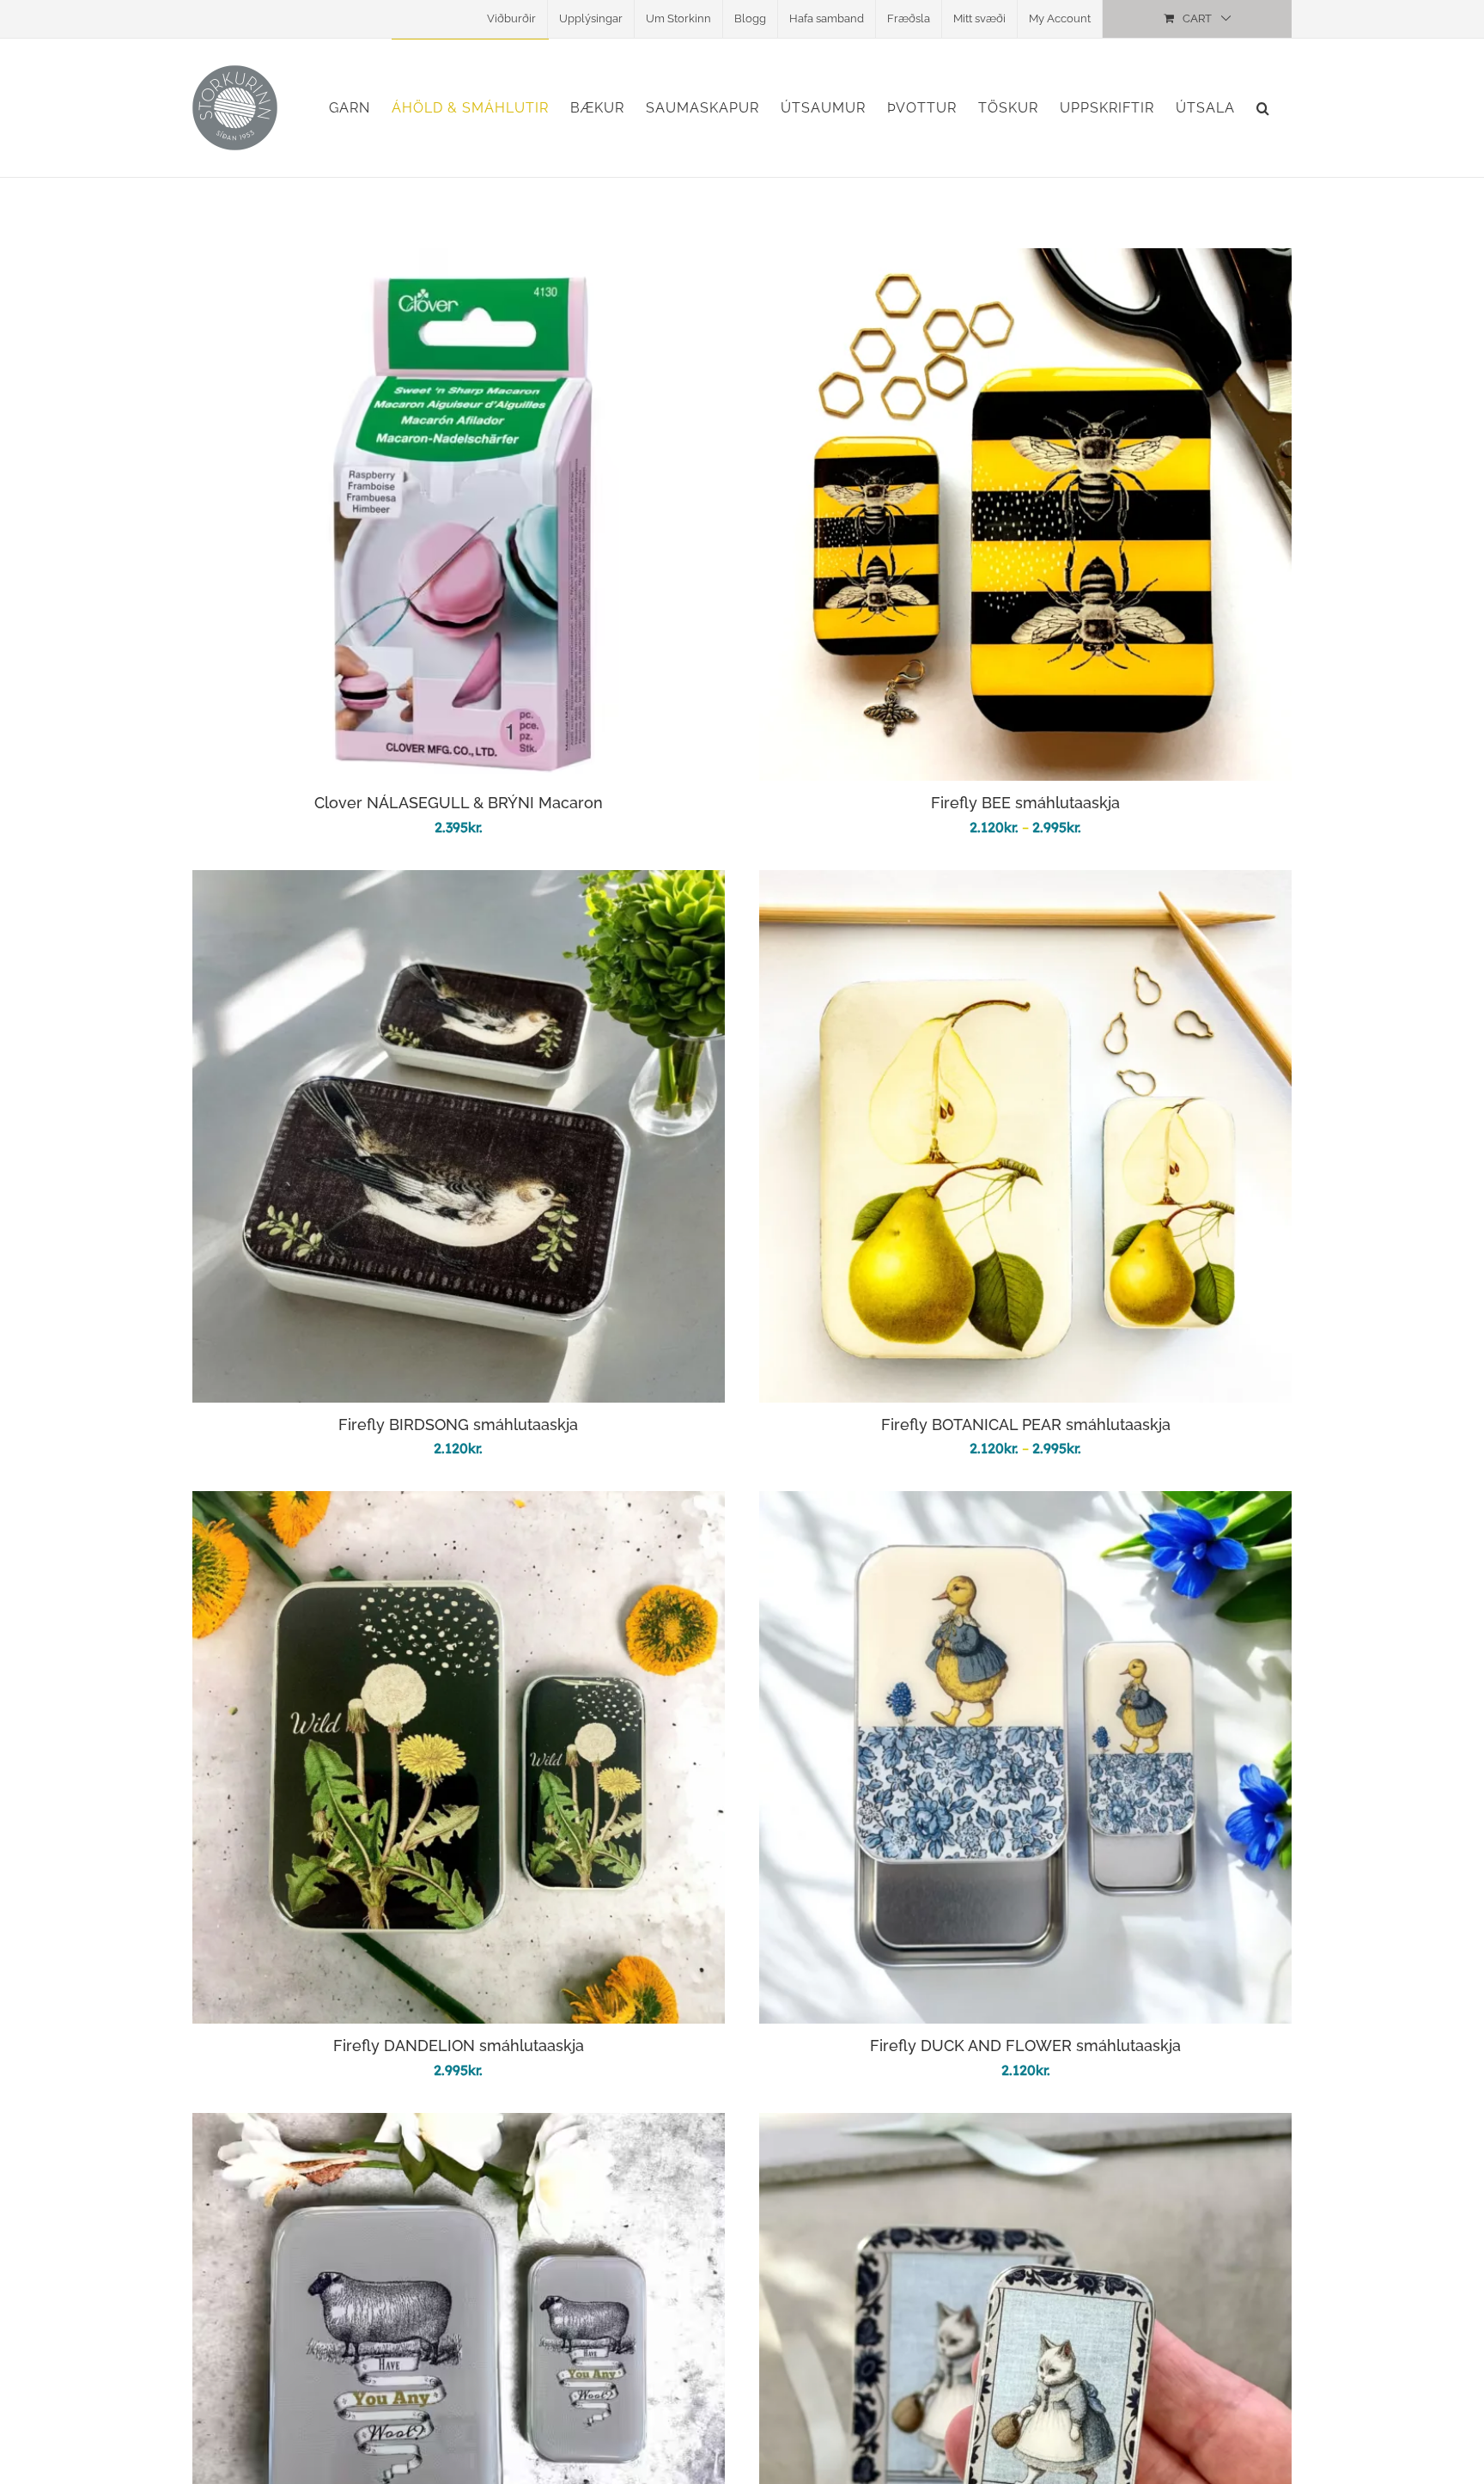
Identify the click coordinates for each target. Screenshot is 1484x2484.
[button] (1263, 108)
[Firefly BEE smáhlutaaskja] (1025, 261)
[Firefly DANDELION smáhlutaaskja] (459, 1504)
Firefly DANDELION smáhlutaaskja (459, 2046)
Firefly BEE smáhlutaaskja (1025, 803)
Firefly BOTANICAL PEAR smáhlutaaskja (1026, 1425)
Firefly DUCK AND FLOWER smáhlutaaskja (1025, 2046)
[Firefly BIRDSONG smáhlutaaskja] (459, 883)
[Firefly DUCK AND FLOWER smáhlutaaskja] (1025, 1504)
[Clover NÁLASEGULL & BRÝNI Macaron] (459, 261)
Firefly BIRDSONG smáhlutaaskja (458, 1425)
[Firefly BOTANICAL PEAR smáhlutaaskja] (1025, 883)
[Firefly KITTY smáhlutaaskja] (1025, 2125)
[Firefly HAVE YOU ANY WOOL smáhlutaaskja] (459, 2125)
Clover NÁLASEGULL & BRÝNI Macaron (459, 803)
